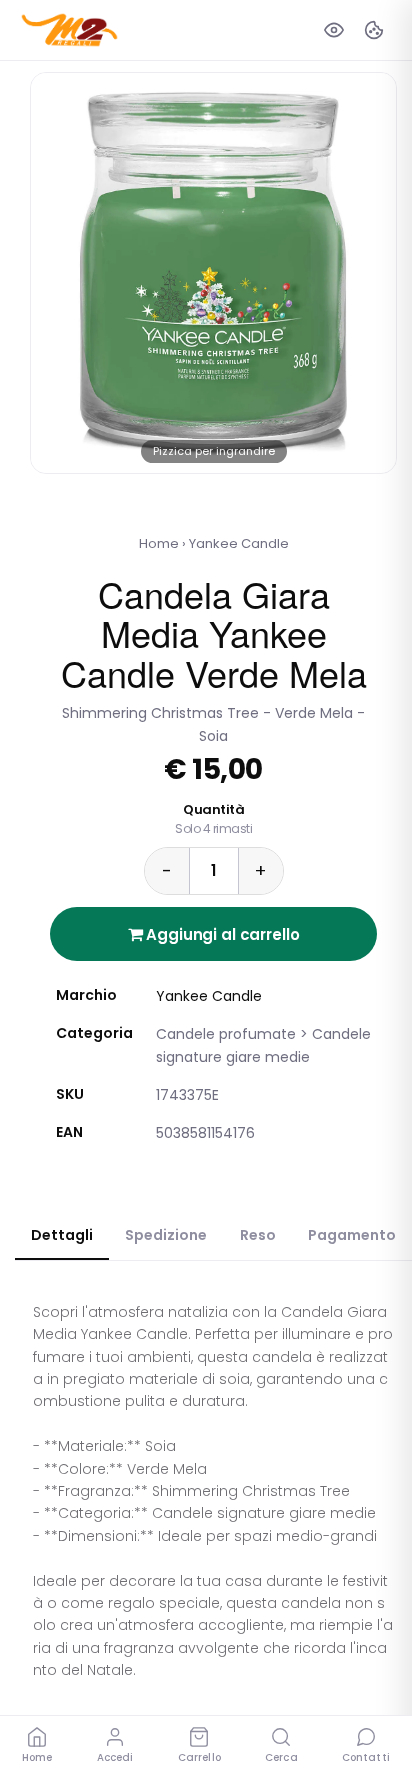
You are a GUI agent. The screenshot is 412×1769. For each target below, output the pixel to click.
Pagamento (352, 1235)
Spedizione (166, 1235)
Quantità (213, 819)
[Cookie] (374, 30)
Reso (258, 1235)
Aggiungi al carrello (221, 934)
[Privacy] (334, 30)
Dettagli (62, 1235)
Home (159, 543)
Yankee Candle (239, 543)
